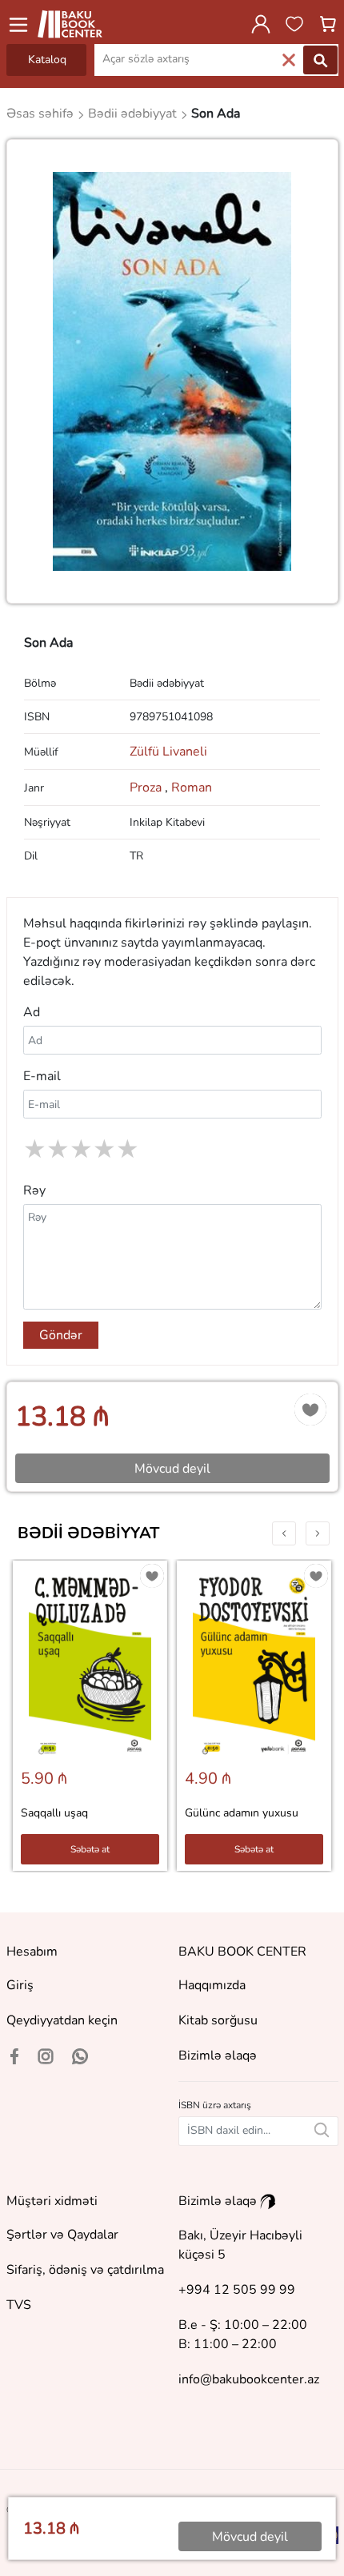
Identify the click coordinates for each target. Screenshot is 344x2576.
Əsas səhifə (42, 114)
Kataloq (47, 60)
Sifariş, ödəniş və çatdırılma (85, 2270)
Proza (149, 788)
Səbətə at (90, 1849)
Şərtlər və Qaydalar (62, 2235)
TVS (19, 2305)
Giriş (20, 1985)
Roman (192, 788)
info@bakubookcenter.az (249, 2379)
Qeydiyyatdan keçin (62, 2020)
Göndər (61, 1335)
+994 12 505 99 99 (237, 2290)
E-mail (42, 1076)
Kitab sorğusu (218, 2020)
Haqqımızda (212, 1985)
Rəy (34, 1190)
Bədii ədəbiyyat (88, 1533)
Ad (32, 1012)
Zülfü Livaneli (168, 752)
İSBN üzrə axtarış (215, 2105)
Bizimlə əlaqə (218, 2056)
